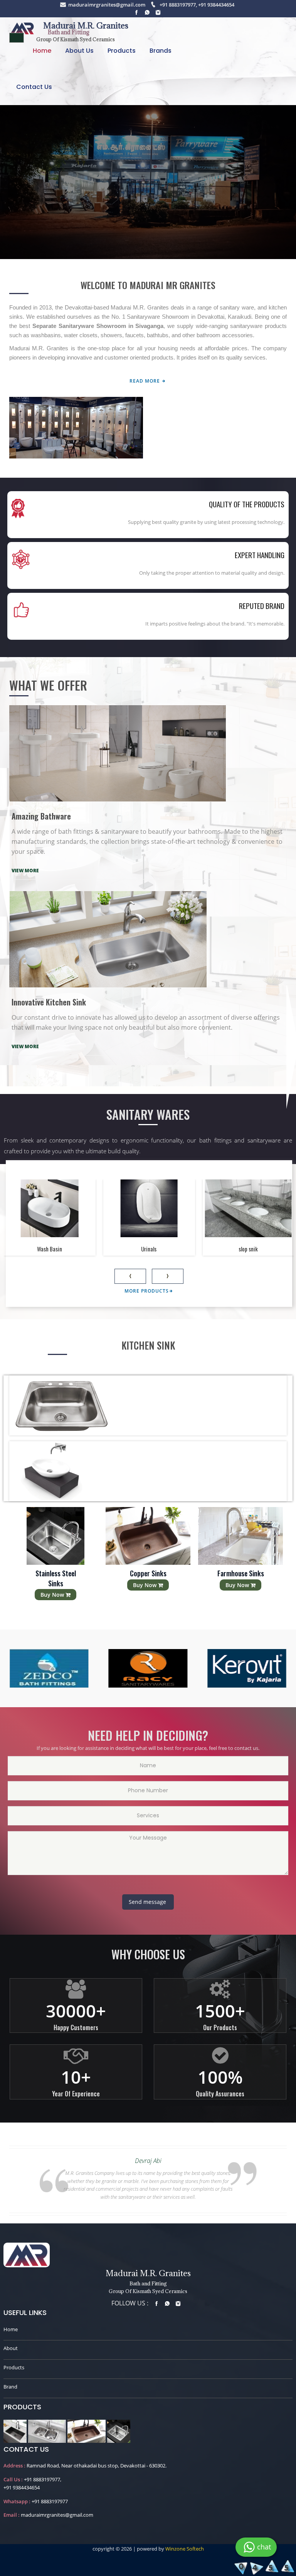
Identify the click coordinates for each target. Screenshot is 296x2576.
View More (25, 871)
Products (122, 51)
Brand (10, 2387)
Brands (161, 51)
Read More (145, 381)
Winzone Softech (184, 2549)
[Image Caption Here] (15, 2430)
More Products (147, 1291)
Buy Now (53, 1585)
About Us (79, 51)
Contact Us (34, 87)
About (11, 2348)
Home (42, 51)
